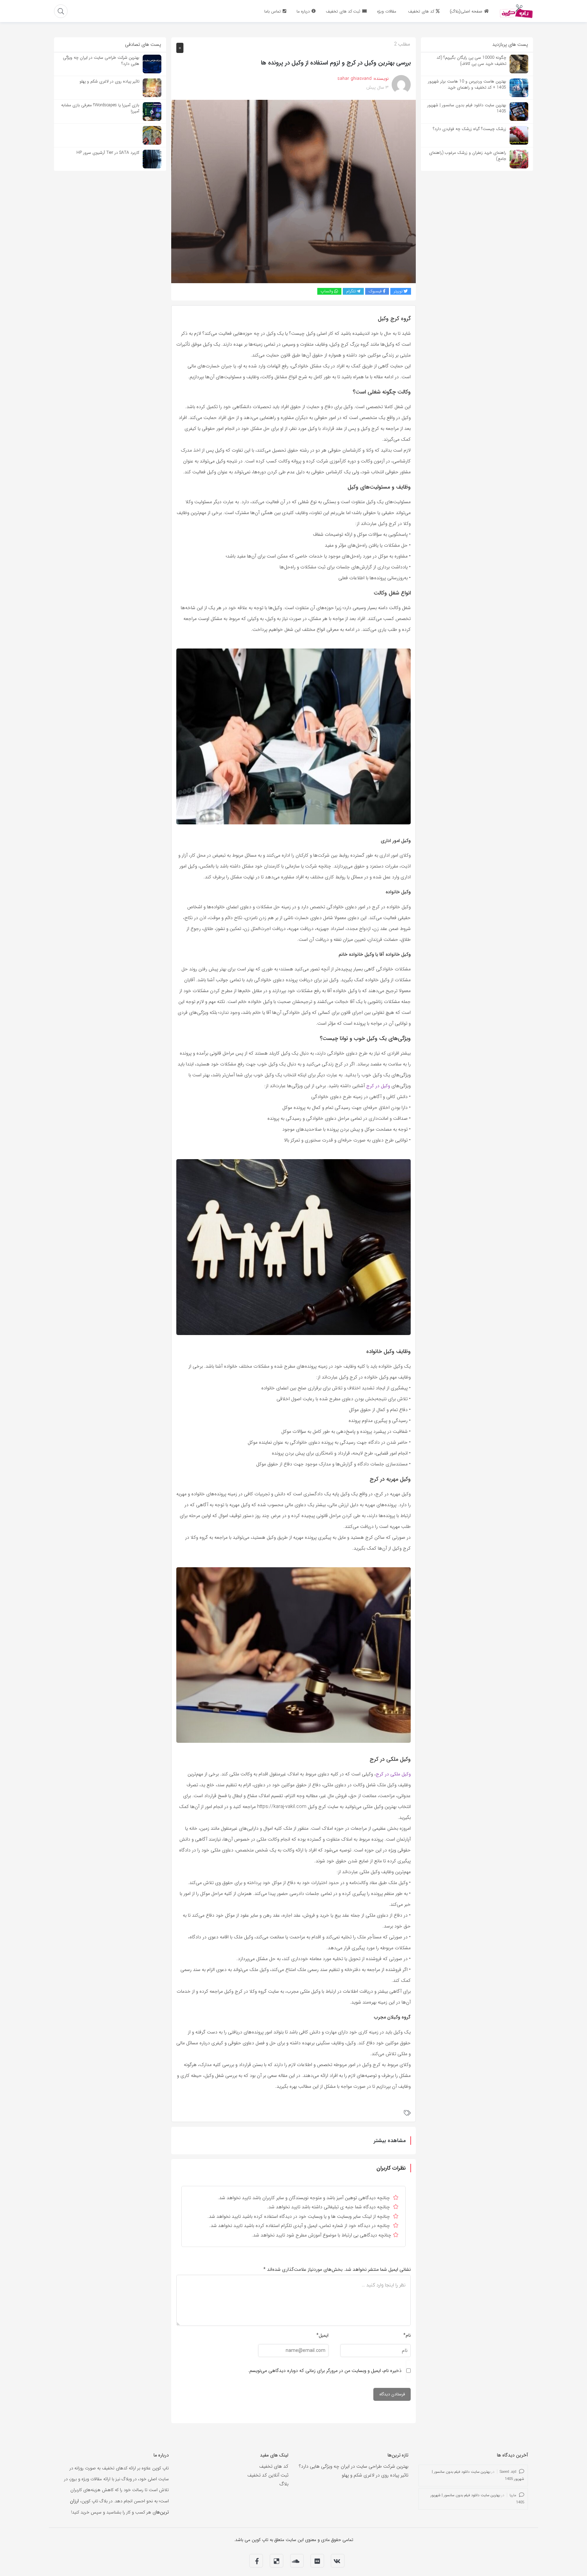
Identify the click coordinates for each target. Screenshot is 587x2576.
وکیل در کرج (378, 1086)
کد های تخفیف (274, 2466)
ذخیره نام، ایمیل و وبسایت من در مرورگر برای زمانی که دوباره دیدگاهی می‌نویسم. (325, 2371)
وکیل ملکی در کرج (393, 1774)
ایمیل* (322, 2335)
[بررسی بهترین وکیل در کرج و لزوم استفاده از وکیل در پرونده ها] (293, 191)
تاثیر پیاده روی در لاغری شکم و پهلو (375, 2475)
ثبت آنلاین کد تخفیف (268, 2475)
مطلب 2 (402, 44)
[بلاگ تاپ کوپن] (516, 11)
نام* (407, 2335)
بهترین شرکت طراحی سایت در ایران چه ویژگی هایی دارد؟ (354, 2466)
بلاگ (284, 2484)
